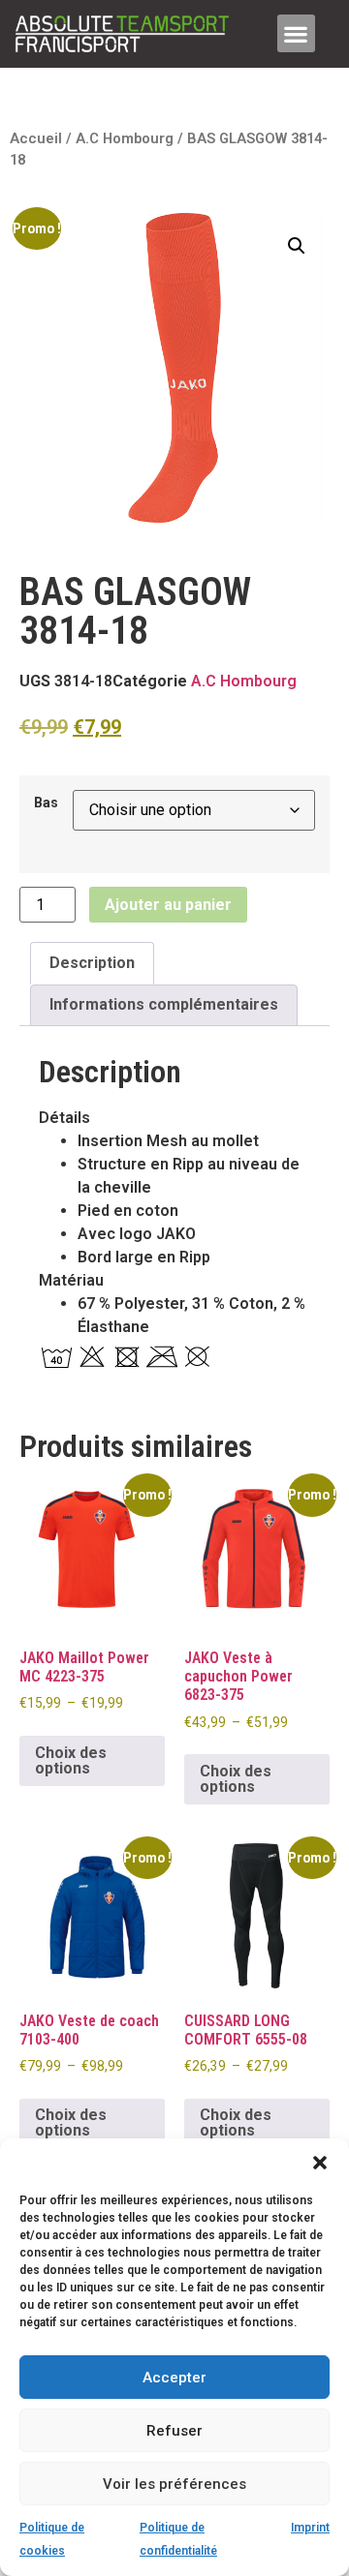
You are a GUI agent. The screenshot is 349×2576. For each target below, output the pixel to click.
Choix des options (71, 1760)
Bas (46, 803)
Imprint (310, 2528)
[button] (320, 2163)
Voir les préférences (174, 2484)
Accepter (174, 2378)
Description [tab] (92, 963)
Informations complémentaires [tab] (164, 1004)
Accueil (36, 138)
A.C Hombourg (125, 138)
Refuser (174, 2431)
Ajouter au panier (168, 905)
